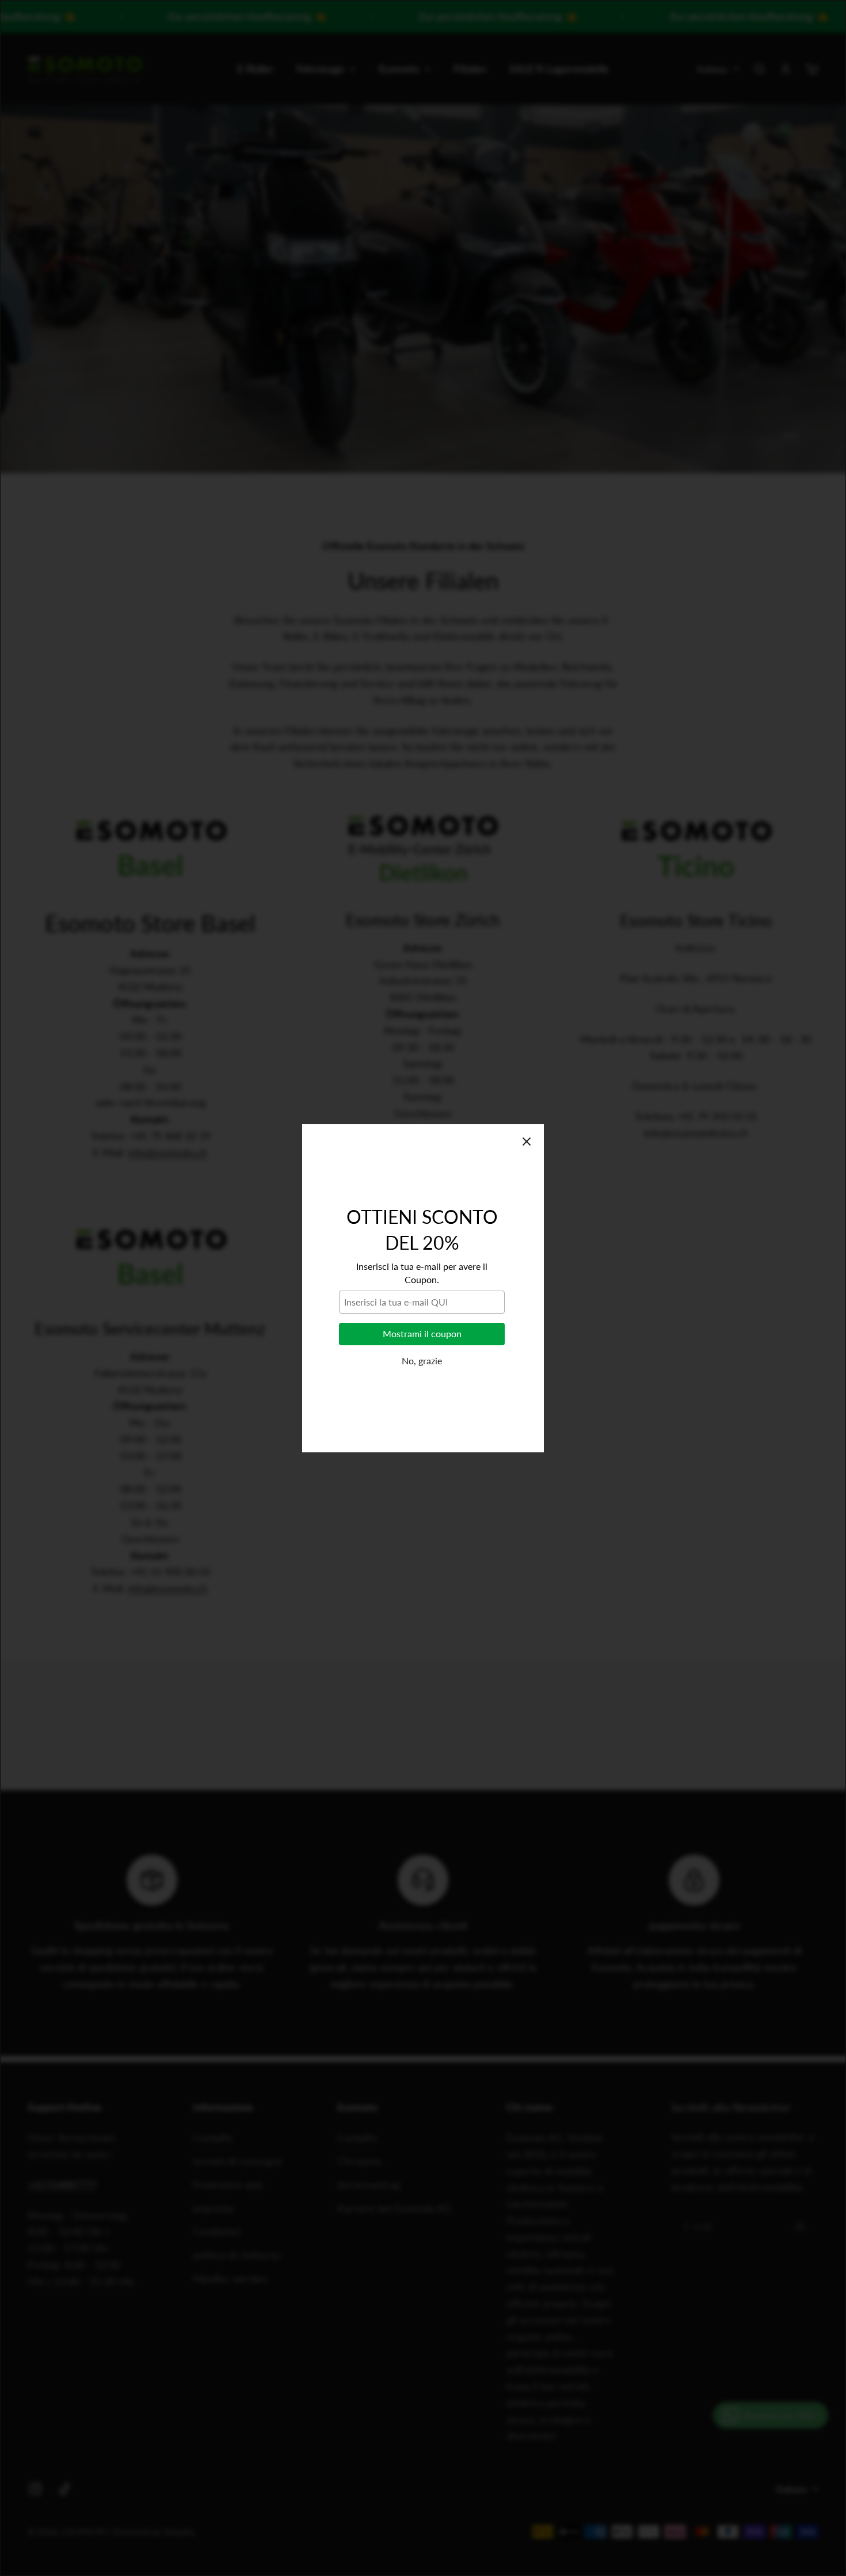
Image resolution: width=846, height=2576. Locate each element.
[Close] (527, 1141)
